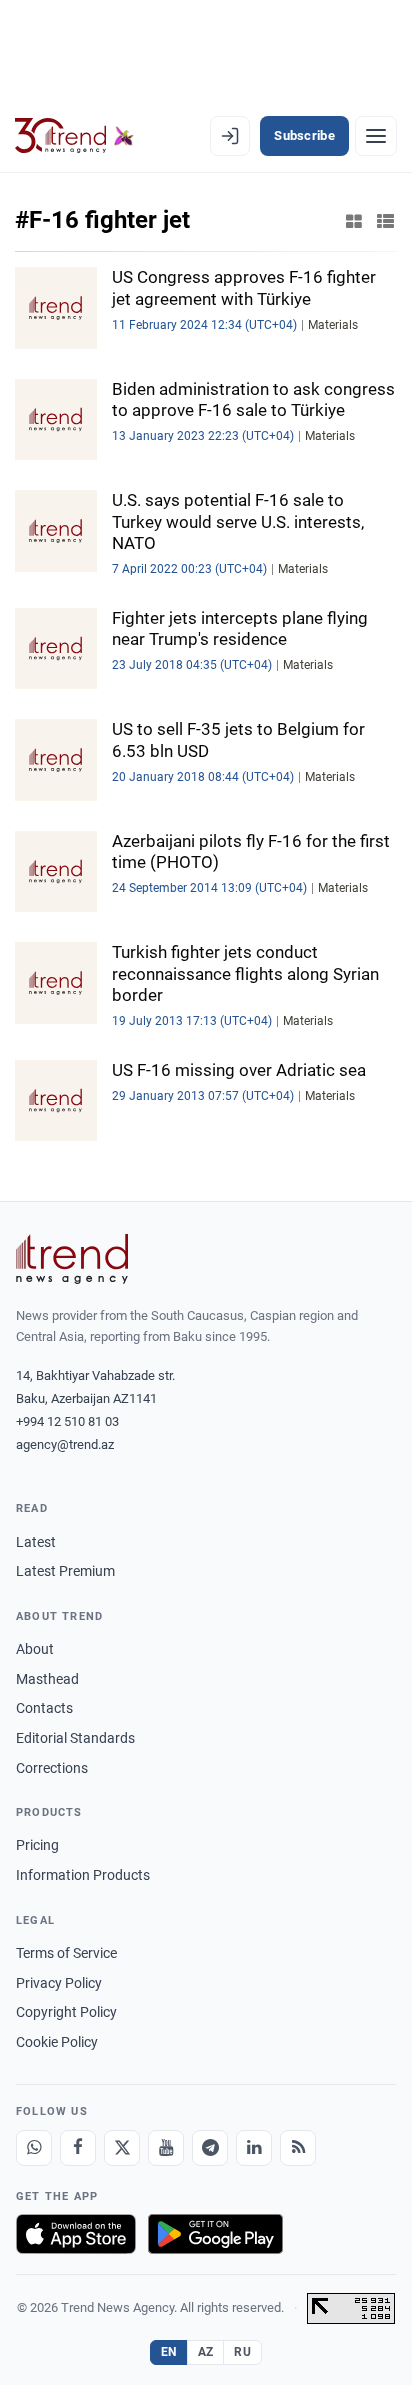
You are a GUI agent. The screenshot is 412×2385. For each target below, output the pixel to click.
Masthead (47, 1679)
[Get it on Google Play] (215, 2234)
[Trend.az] (74, 136)
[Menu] (376, 136)
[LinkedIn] (254, 2148)
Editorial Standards (75, 1738)
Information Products (83, 1875)
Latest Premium (65, 1571)
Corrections (52, 1768)
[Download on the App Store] (76, 2234)
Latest (36, 1542)
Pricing (37, 1845)
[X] (122, 2148)
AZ (206, 2352)
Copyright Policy (66, 2012)
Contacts (44, 1708)
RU (242, 2352)
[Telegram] (210, 2148)
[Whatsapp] (34, 2148)
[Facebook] (78, 2148)
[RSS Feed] (298, 2148)
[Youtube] (166, 2148)
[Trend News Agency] (72, 1259)
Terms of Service (66, 1953)
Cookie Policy (57, 2042)
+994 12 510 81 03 (67, 1421)
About (35, 1649)
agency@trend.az (65, 1444)
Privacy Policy (59, 1983)
